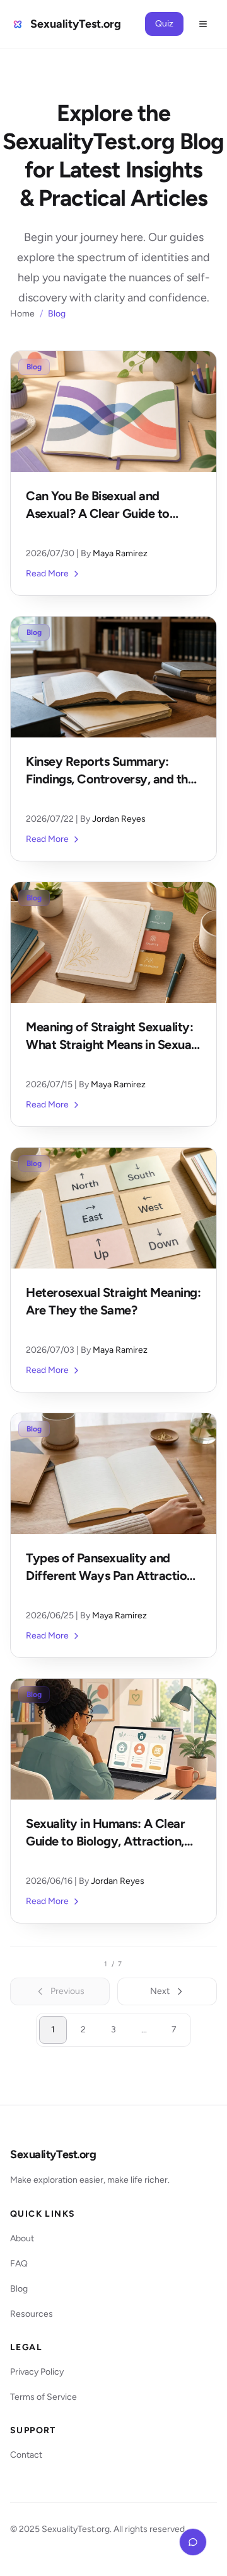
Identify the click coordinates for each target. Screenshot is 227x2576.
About (22, 2238)
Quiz (164, 24)
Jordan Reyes (119, 819)
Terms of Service (44, 2397)
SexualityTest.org (53, 2154)
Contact (26, 2455)
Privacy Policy (37, 2372)
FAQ (19, 2264)
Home (22, 314)
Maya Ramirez (120, 553)
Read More (47, 574)
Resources (32, 2314)
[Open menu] (203, 24)
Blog (19, 2289)
